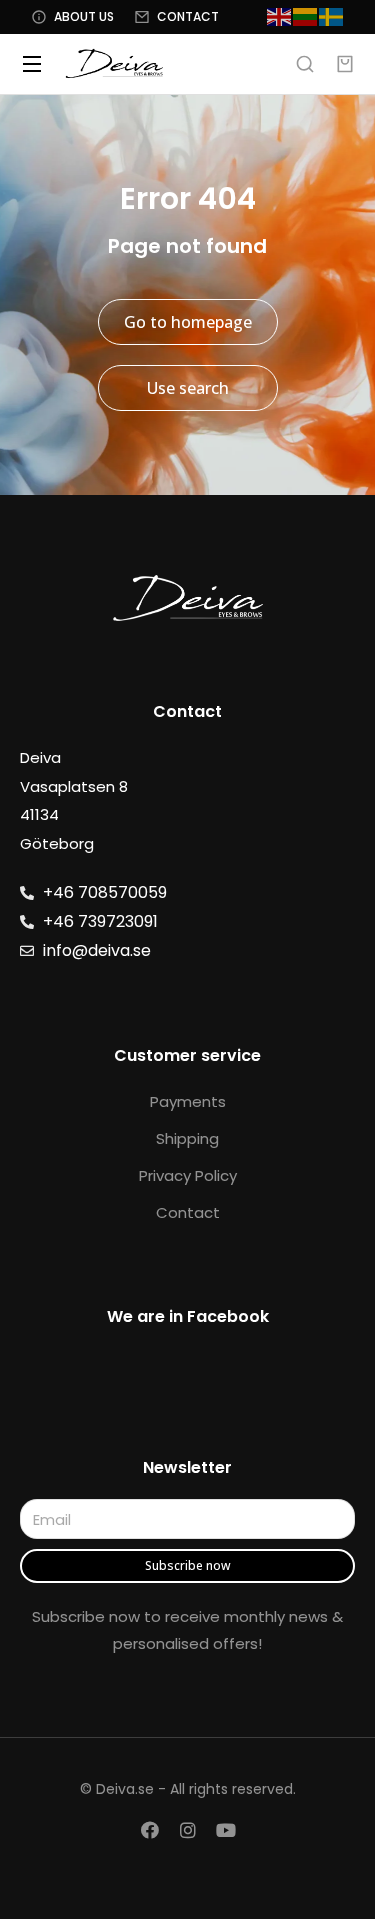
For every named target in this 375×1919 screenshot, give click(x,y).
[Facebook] (150, 1830)
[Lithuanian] (306, 16)
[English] (280, 16)
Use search (188, 388)
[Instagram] (188, 1830)
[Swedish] (332, 16)
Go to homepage (188, 322)
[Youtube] (226, 1830)
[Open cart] (345, 64)
